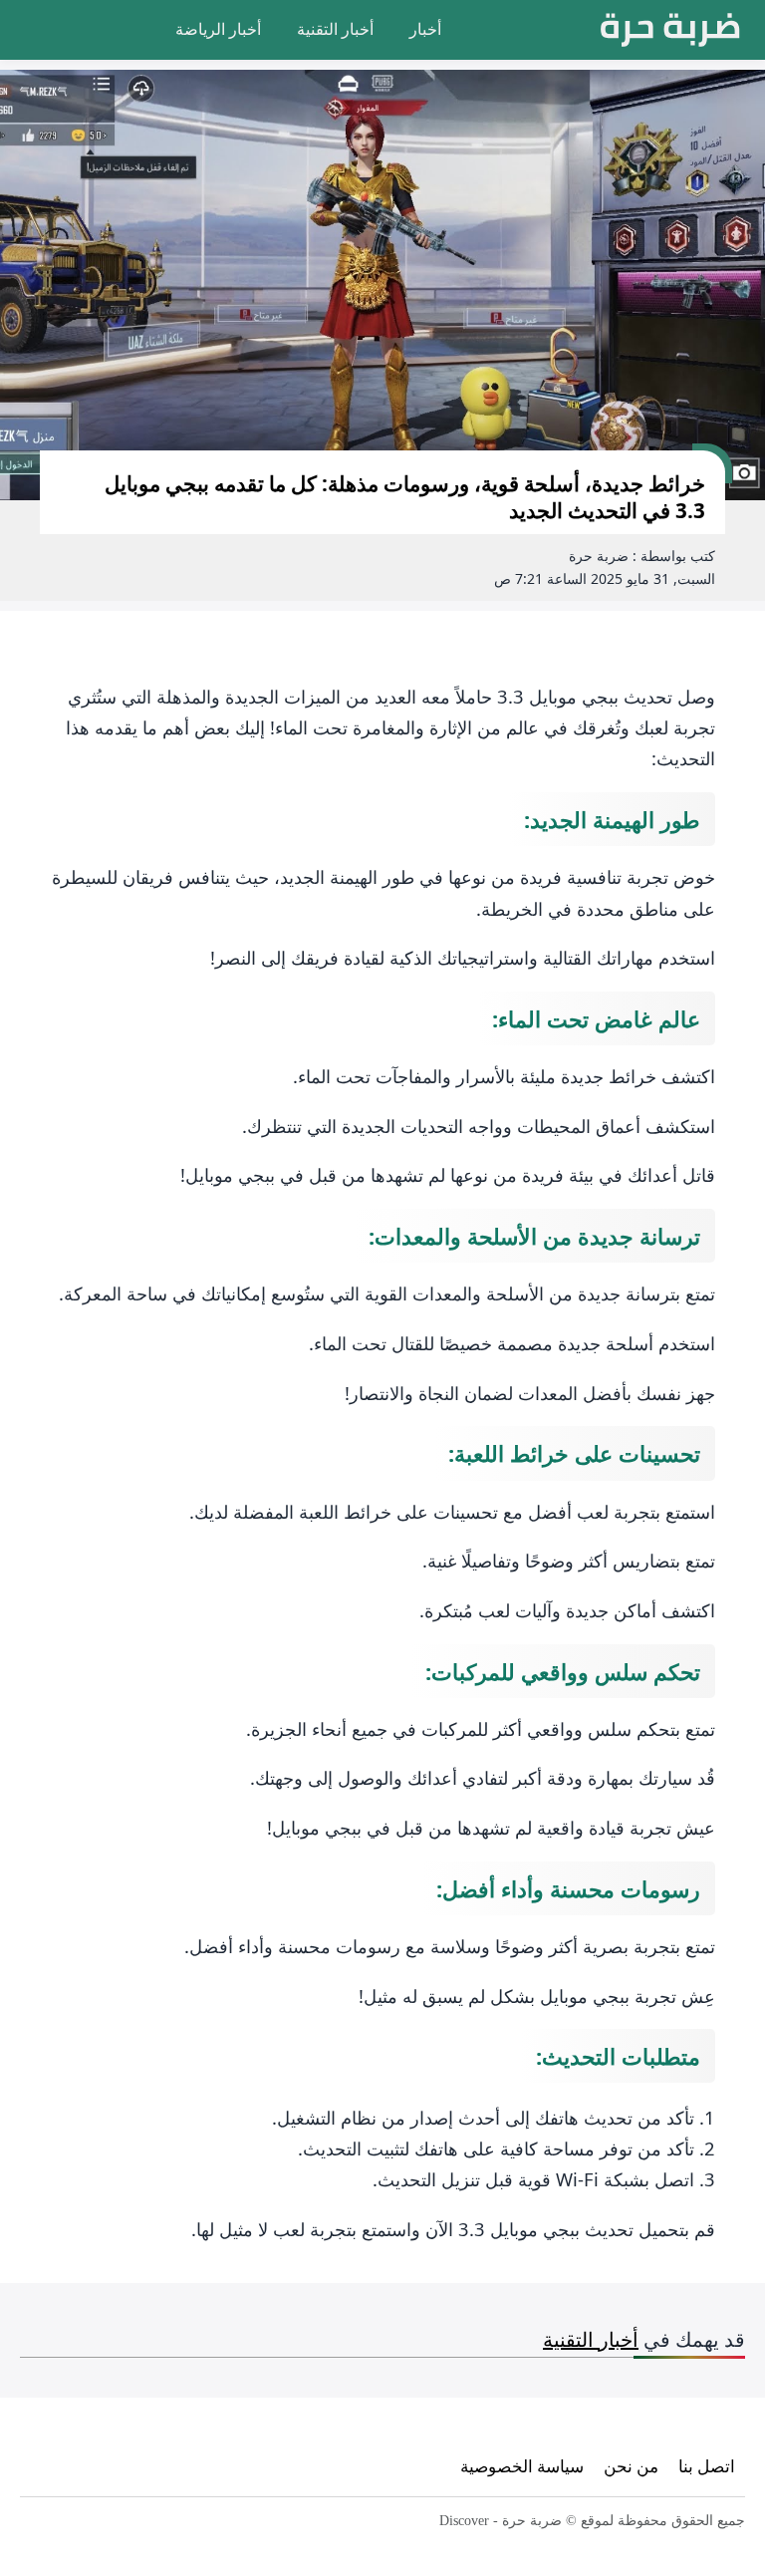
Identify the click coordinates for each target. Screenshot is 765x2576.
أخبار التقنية (335, 29)
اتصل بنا (707, 2466)
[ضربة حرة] (670, 30)
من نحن (631, 2466)
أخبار (425, 29)
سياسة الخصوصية (522, 2466)
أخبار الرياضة (218, 29)
